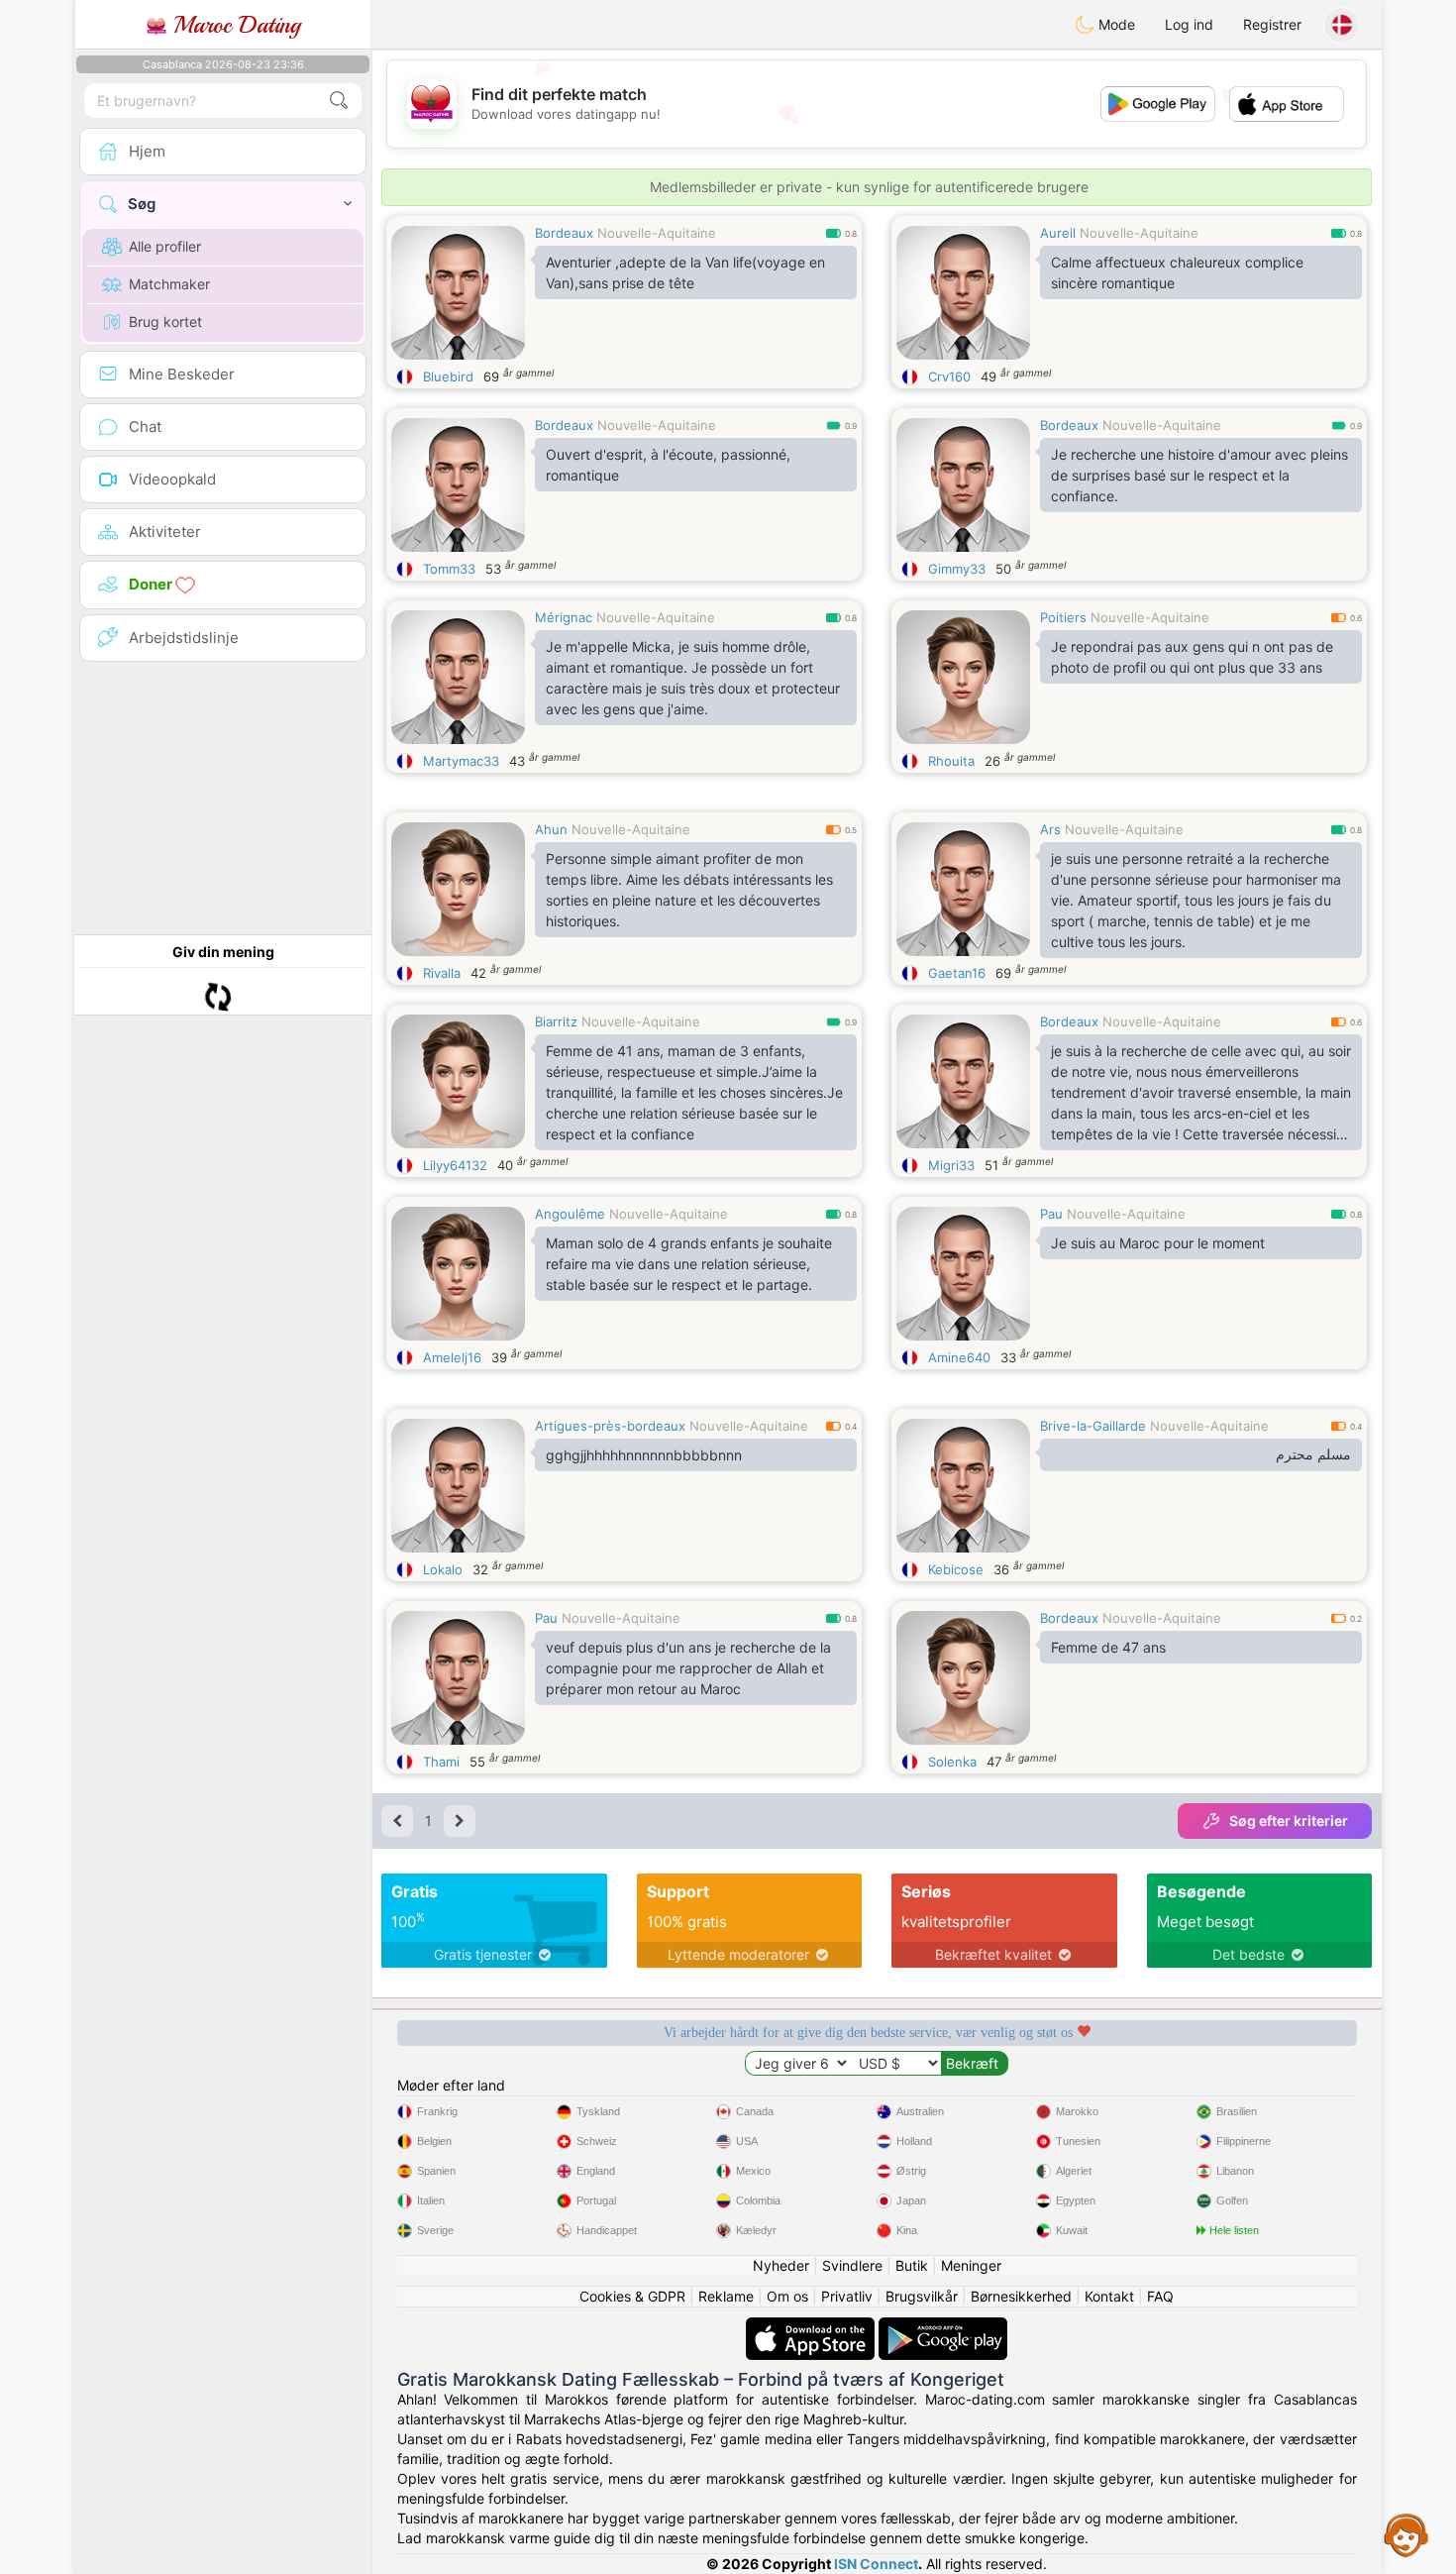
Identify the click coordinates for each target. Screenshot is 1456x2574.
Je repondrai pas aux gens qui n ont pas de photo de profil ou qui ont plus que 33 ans (1192, 657)
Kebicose (956, 1569)
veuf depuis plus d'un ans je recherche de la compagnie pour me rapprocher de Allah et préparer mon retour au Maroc (688, 1668)
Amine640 (959, 1357)
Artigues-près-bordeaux (610, 1426)
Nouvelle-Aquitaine (657, 233)
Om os (787, 2296)
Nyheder (781, 2265)
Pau (1051, 1214)
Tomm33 (449, 569)
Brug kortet (165, 322)
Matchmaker (169, 284)
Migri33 (951, 1165)
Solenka (952, 1762)
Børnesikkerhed (1021, 2296)
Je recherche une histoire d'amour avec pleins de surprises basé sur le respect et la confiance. (1199, 475)
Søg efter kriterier (1289, 1821)
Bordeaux (564, 233)
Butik (912, 2265)
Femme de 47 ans (1108, 1647)
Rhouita (951, 761)
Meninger (971, 2265)
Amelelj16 (452, 1357)
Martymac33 (461, 761)
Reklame (726, 2296)
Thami (441, 1762)
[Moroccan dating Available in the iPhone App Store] (812, 2327)
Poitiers (1063, 617)
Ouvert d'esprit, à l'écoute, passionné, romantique (668, 465)
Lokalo (443, 1569)
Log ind (1189, 24)
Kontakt (1109, 2296)
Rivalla (442, 973)
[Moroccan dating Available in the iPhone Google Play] (943, 2327)
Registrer (1272, 24)
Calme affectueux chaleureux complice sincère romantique (1177, 272)
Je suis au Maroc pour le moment (1158, 1243)
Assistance (1406, 2534)
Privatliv (847, 2296)
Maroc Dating (233, 25)
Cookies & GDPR (632, 2296)
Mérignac (564, 617)
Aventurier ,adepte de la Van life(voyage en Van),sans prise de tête (685, 272)
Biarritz (556, 1021)
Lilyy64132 (455, 1165)
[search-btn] (339, 101)
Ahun (551, 829)
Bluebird (448, 376)
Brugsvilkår (922, 2296)
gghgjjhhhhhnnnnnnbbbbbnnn (644, 1455)
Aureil (1058, 233)
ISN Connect (876, 2564)
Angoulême (570, 1214)
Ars (1050, 829)
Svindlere (852, 2265)
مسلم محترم (1313, 1454)
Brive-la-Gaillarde (1093, 1426)
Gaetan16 (957, 973)
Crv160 (949, 376)
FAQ (1160, 2296)
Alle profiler (165, 246)
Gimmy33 (957, 569)
